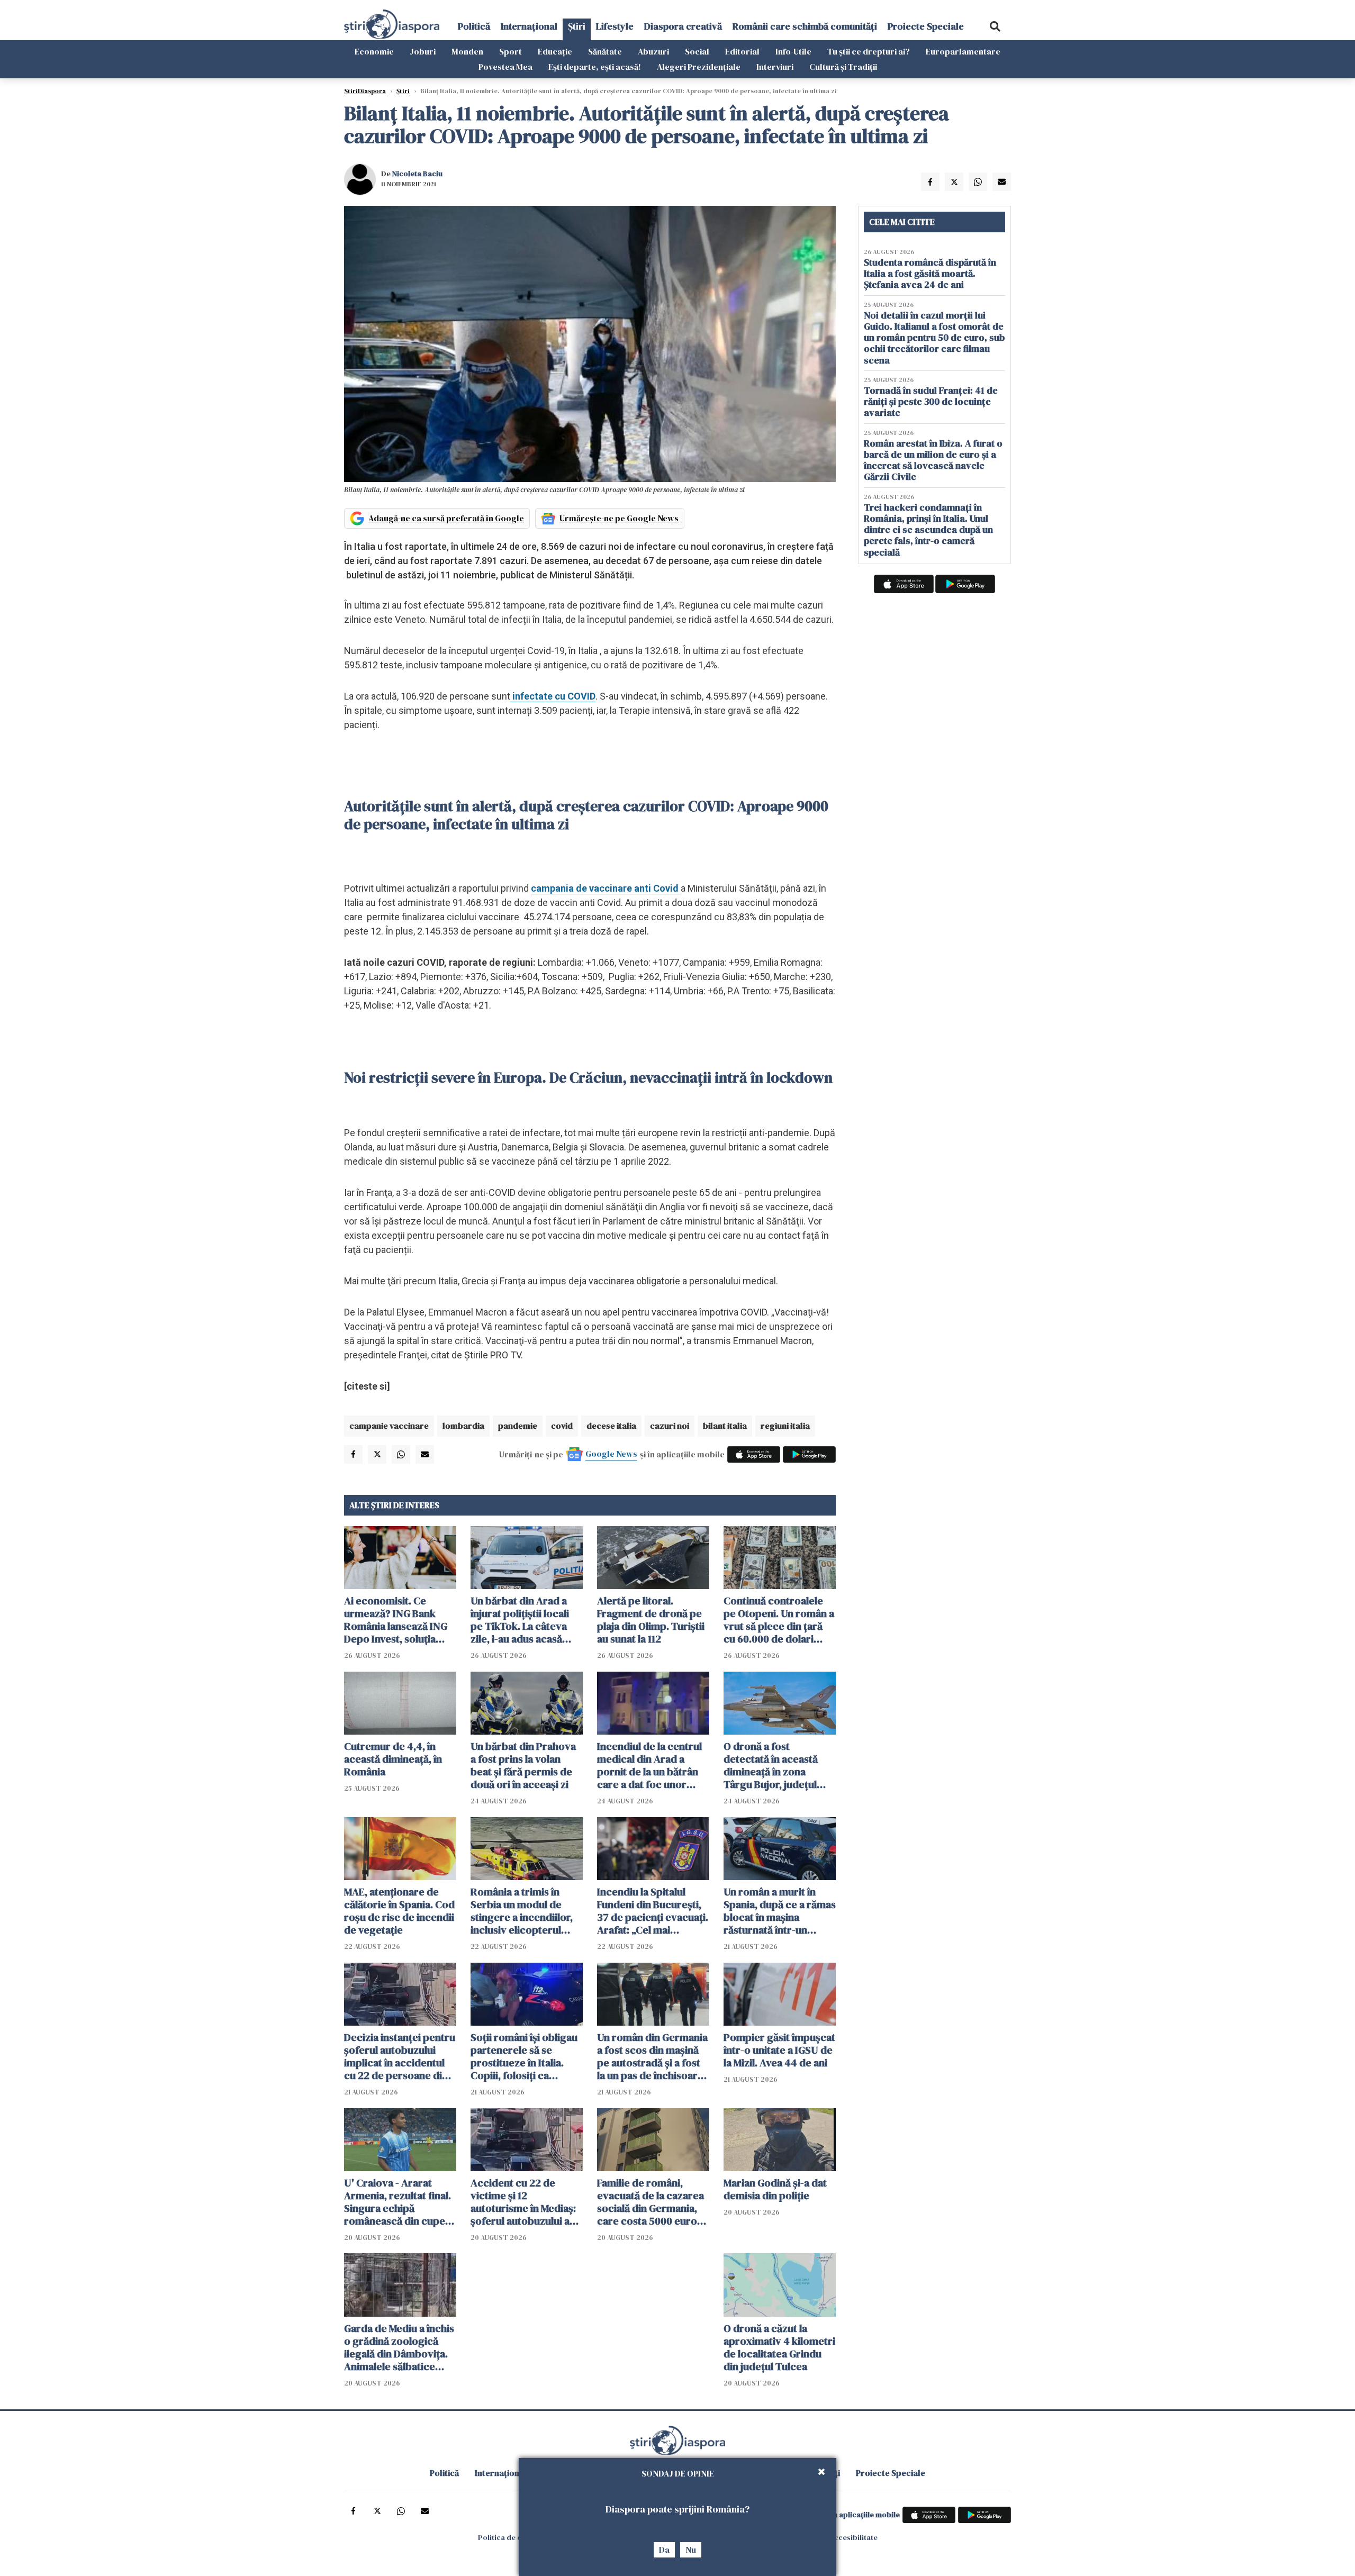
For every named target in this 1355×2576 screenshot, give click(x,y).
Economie (374, 51)
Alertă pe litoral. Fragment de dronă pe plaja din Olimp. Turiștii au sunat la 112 (651, 1620)
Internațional (529, 26)
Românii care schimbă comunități (805, 26)
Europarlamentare (963, 51)
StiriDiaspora (365, 91)
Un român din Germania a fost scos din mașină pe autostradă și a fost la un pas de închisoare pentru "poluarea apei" (652, 2056)
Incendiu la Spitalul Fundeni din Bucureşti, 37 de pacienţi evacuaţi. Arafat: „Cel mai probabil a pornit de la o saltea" (653, 1911)
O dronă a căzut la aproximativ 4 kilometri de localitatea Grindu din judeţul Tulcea (779, 2347)
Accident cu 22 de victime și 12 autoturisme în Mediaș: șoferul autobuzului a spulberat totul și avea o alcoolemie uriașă (526, 2202)
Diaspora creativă (683, 26)
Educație (555, 51)
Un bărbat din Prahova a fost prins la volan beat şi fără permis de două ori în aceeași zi (523, 1765)
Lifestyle (615, 26)
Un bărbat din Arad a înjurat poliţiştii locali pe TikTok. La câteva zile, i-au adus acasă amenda (520, 1620)
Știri (577, 26)
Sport (511, 51)
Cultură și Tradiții (843, 67)
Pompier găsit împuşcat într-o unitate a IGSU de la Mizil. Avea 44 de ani (779, 2050)
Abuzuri (653, 51)
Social (697, 51)
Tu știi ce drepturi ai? (869, 51)
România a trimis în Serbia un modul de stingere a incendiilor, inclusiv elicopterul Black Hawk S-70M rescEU (522, 1911)
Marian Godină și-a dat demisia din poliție (775, 2189)
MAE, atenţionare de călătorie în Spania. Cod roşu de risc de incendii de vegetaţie (399, 1911)
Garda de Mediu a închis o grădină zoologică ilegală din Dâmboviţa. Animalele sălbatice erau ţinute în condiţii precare (399, 2347)
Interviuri (775, 67)
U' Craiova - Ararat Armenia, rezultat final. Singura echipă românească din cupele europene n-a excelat (399, 2202)
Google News (611, 1454)
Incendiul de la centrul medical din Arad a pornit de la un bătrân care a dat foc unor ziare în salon (649, 1765)
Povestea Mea (505, 67)
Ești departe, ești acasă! (595, 67)
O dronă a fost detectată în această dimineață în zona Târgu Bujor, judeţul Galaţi (771, 1765)
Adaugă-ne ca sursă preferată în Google (446, 518)
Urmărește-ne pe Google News (619, 518)
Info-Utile (793, 51)
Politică (474, 26)
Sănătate (605, 51)
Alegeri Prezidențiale (699, 67)
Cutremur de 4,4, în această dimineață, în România (393, 1759)
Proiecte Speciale (926, 26)
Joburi (423, 51)
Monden (467, 51)
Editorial (742, 51)
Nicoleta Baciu (417, 174)
